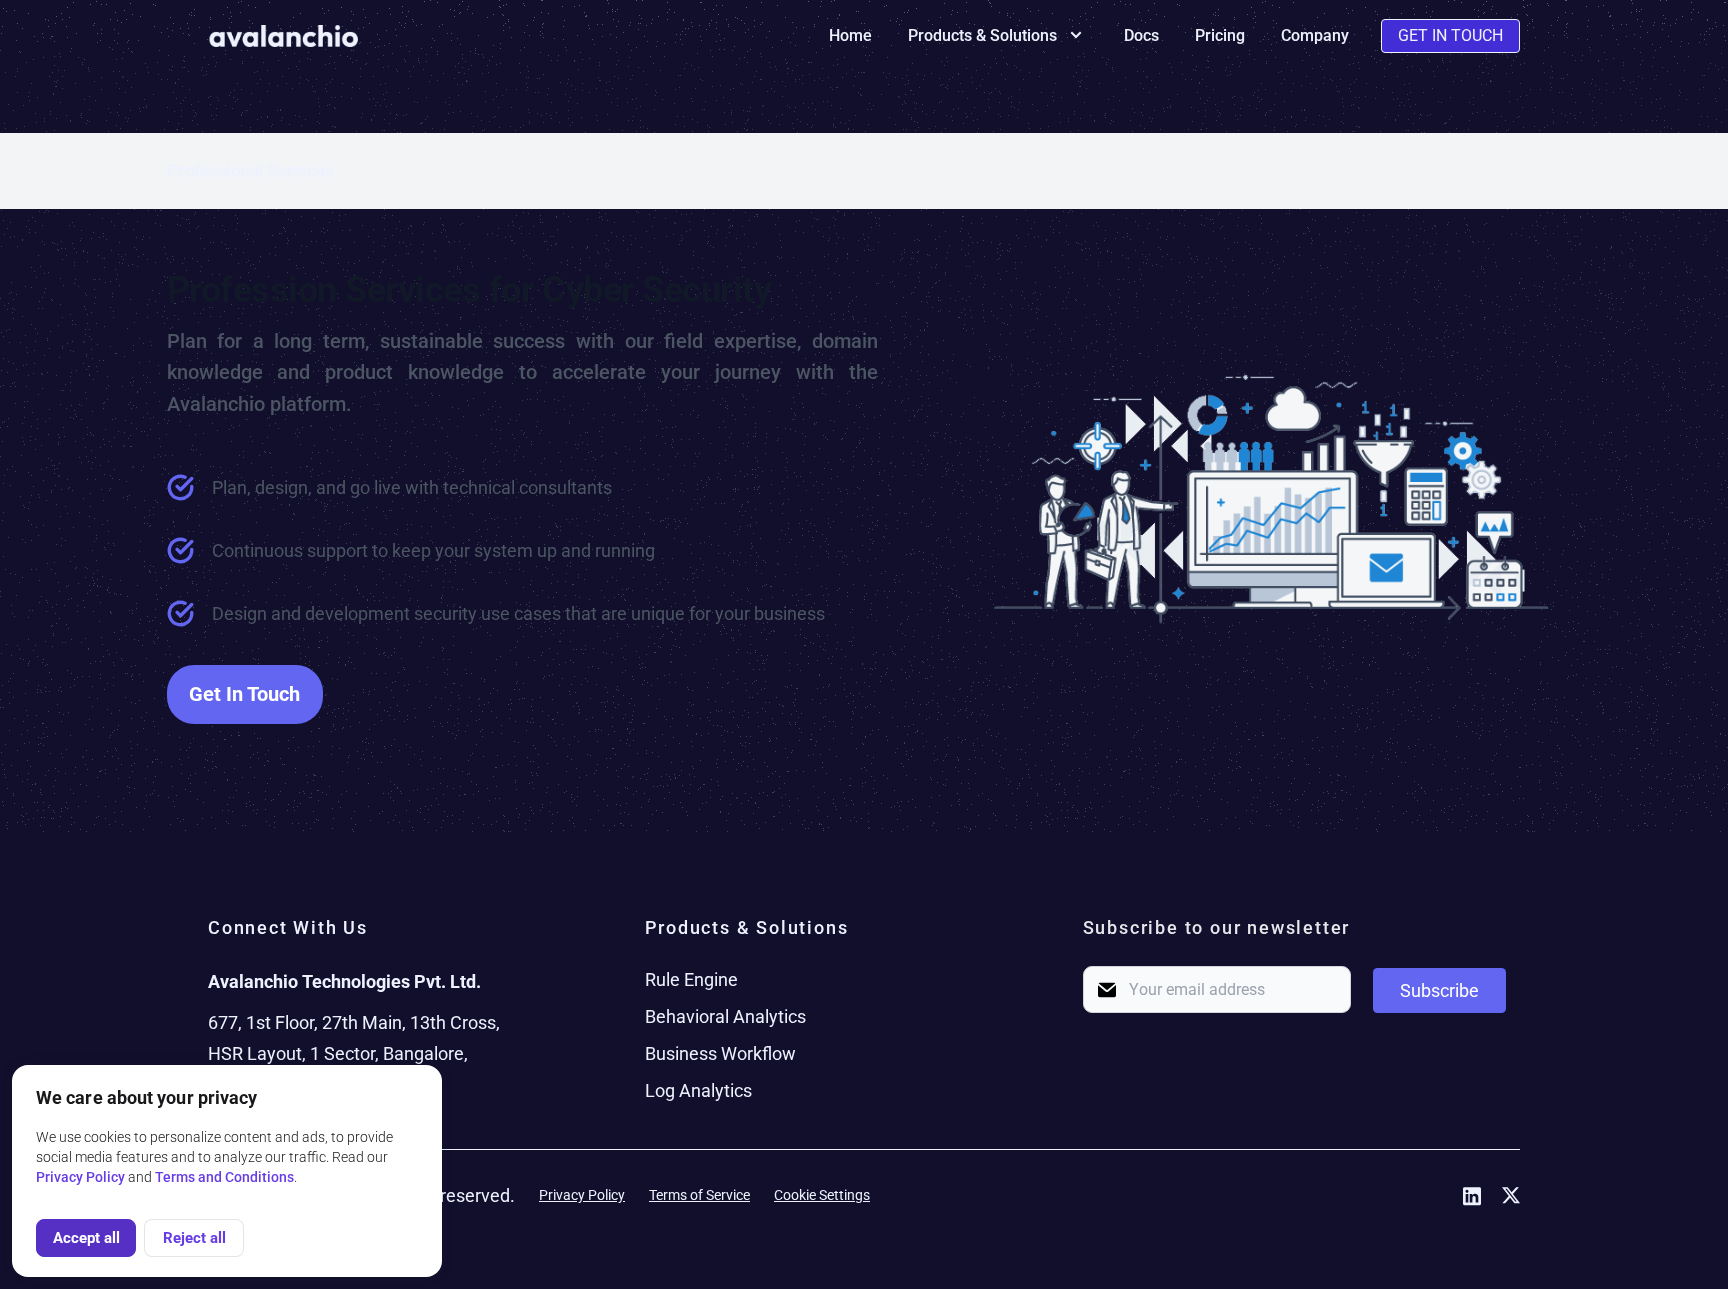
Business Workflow (720, 1053)
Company (1315, 35)
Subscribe (1439, 990)
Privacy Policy (582, 1195)
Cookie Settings (822, 1195)
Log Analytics (698, 1090)
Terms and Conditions (224, 1177)
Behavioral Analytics (725, 1016)
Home (850, 35)
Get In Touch (1450, 35)
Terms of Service (699, 1195)
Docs (1141, 35)
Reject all (194, 1238)
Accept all (86, 1238)
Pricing (1220, 35)
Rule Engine (691, 979)
